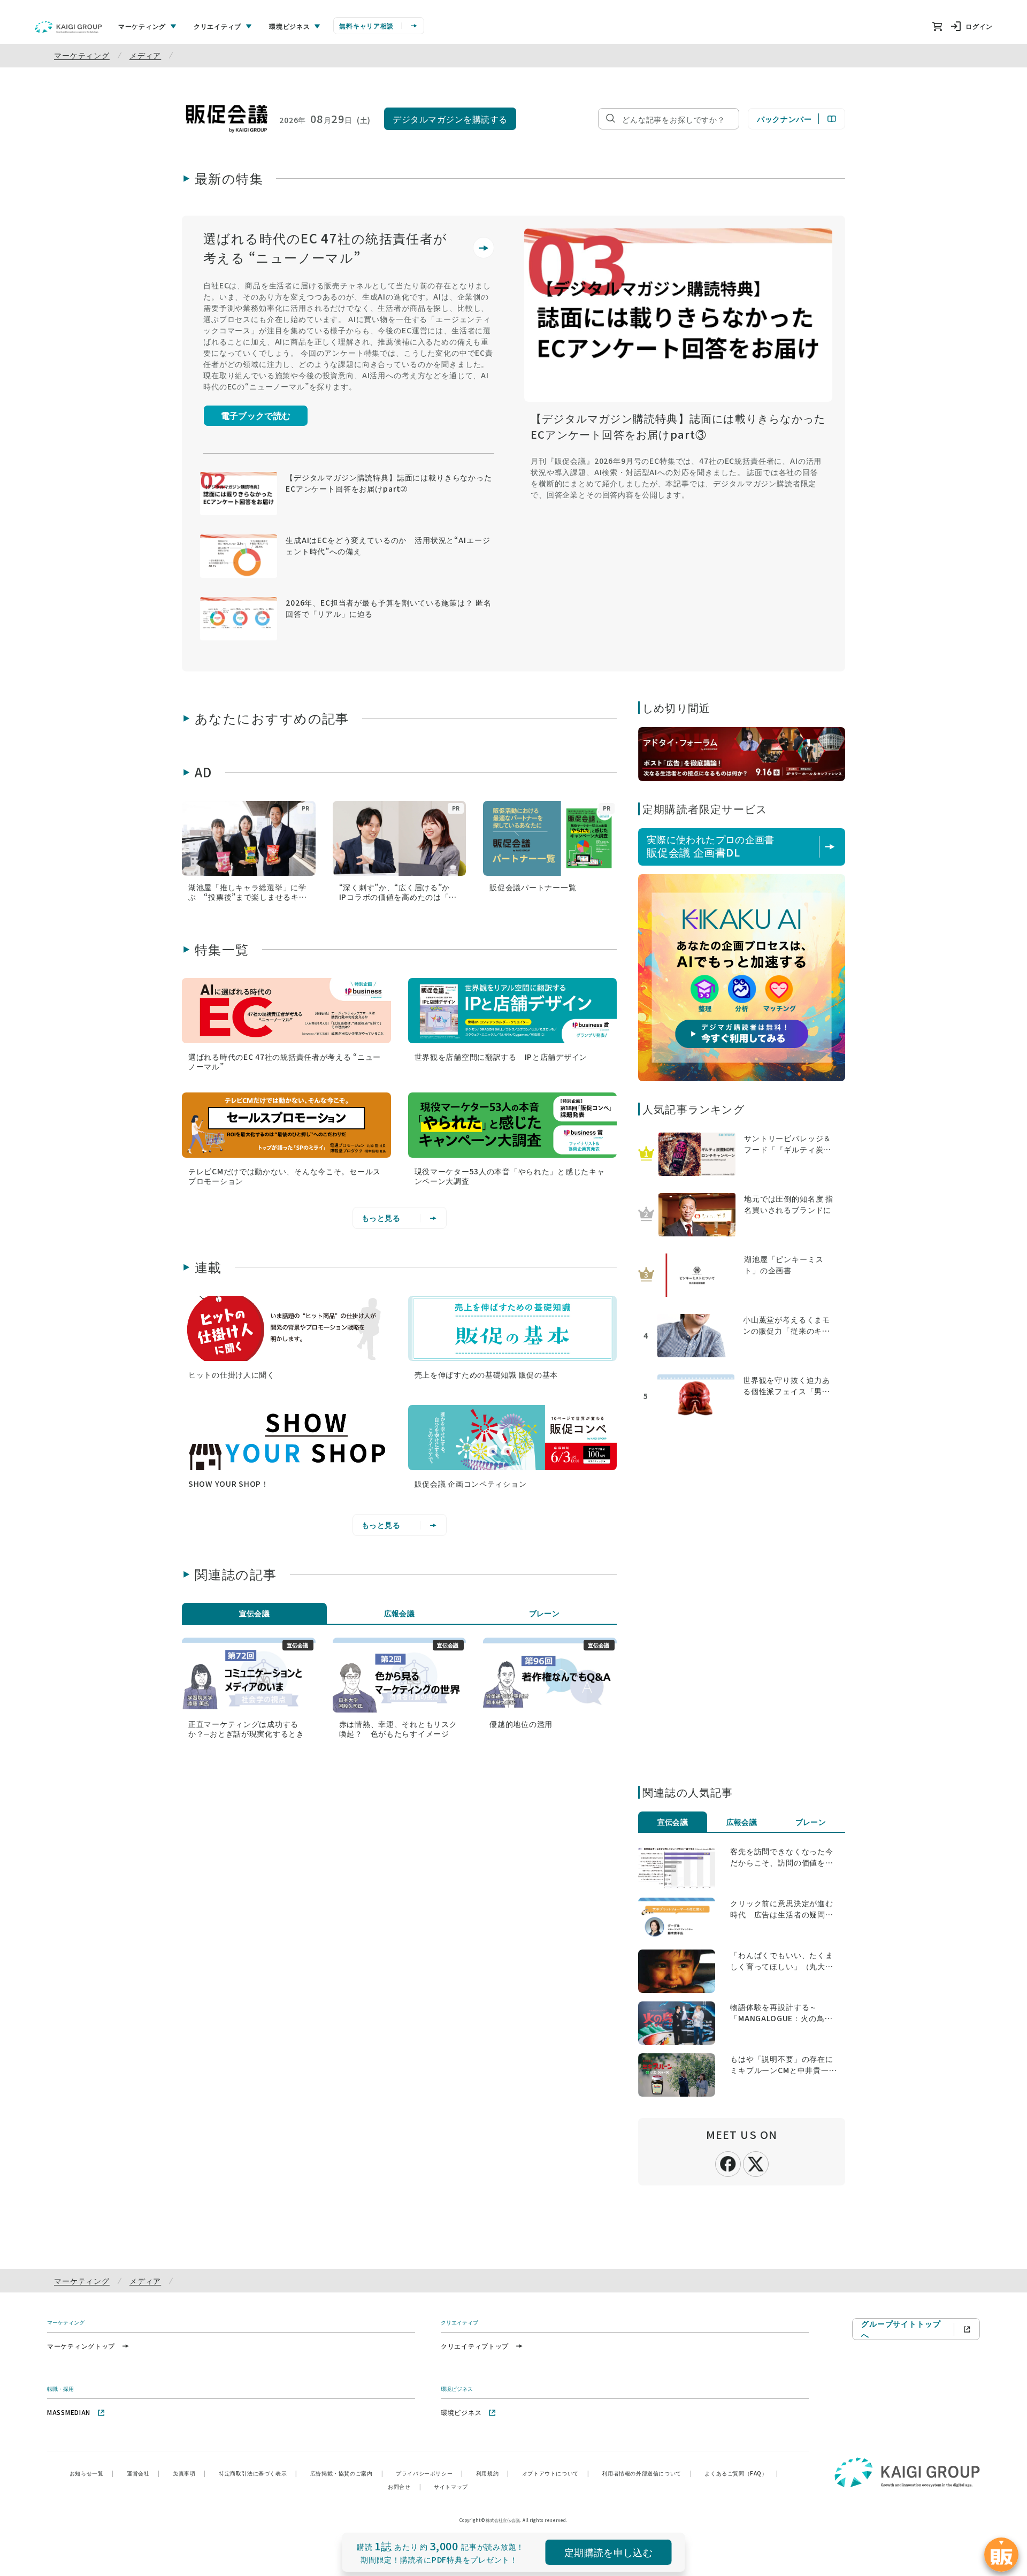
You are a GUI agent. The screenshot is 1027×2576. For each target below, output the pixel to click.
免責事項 (189, 2473)
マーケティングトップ (81, 2346)
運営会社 (143, 2473)
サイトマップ (451, 2486)
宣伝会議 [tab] (255, 1613)
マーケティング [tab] (142, 26)
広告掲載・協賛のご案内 (347, 2473)
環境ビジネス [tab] (289, 26)
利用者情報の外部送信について (647, 2473)
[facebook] (728, 2163)
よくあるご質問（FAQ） (741, 2473)
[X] (756, 2162)
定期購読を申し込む (608, 2552)
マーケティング (82, 55)
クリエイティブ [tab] (217, 26)
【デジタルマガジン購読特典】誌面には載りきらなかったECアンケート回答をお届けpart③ (678, 426)
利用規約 (493, 2473)
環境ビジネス (461, 2412)
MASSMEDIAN (69, 2412)
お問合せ (404, 2486)
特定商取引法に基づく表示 (258, 2473)
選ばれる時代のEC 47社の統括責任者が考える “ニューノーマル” (325, 247)
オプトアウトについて (556, 2473)
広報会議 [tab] (400, 1613)
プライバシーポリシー (430, 2473)
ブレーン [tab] (545, 1613)
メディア (145, 55)
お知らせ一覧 (92, 2473)
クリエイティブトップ (475, 2346)
